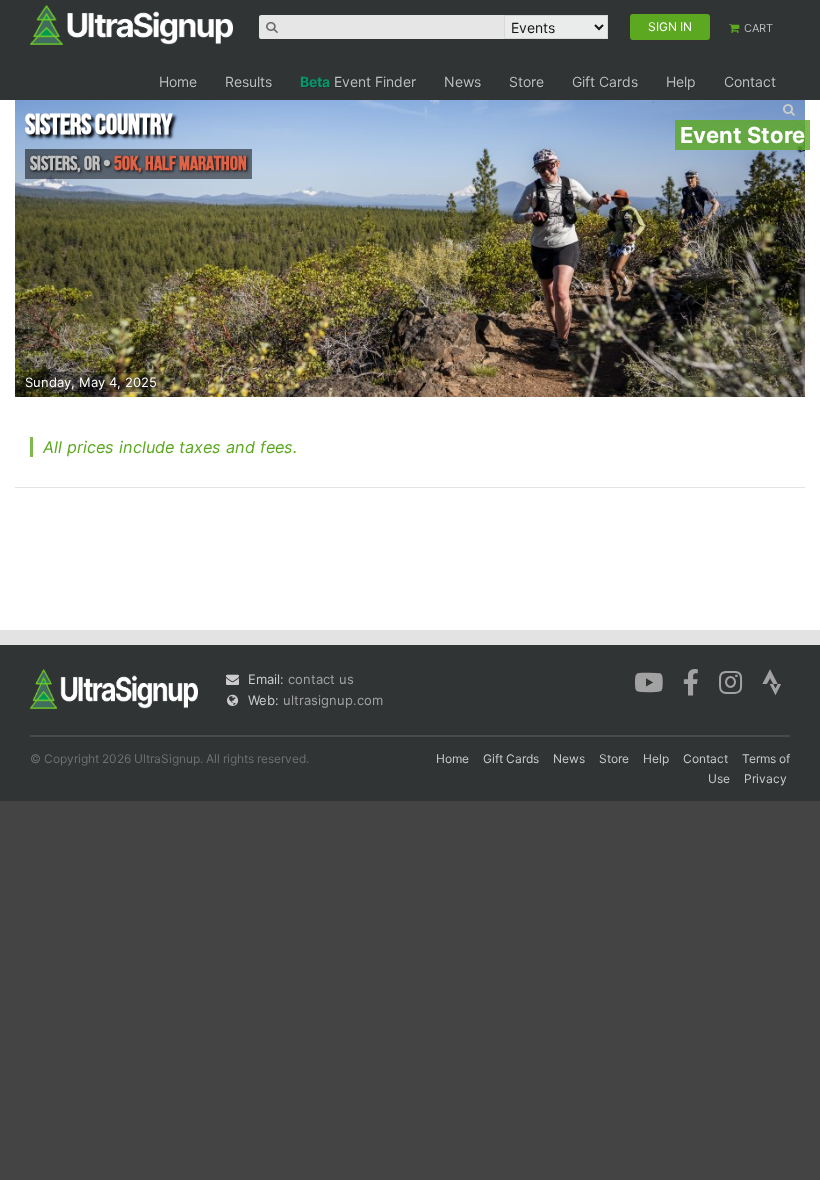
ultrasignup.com (333, 700)
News (462, 81)
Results (248, 81)
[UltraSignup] (131, 24)
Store (526, 81)
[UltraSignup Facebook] (691, 680)
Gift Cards (605, 81)
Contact (750, 81)
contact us (321, 679)
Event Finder (358, 81)
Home (178, 81)
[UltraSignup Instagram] (730, 680)
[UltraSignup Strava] (772, 680)
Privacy (765, 778)
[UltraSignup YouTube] (648, 680)
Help (681, 81)
